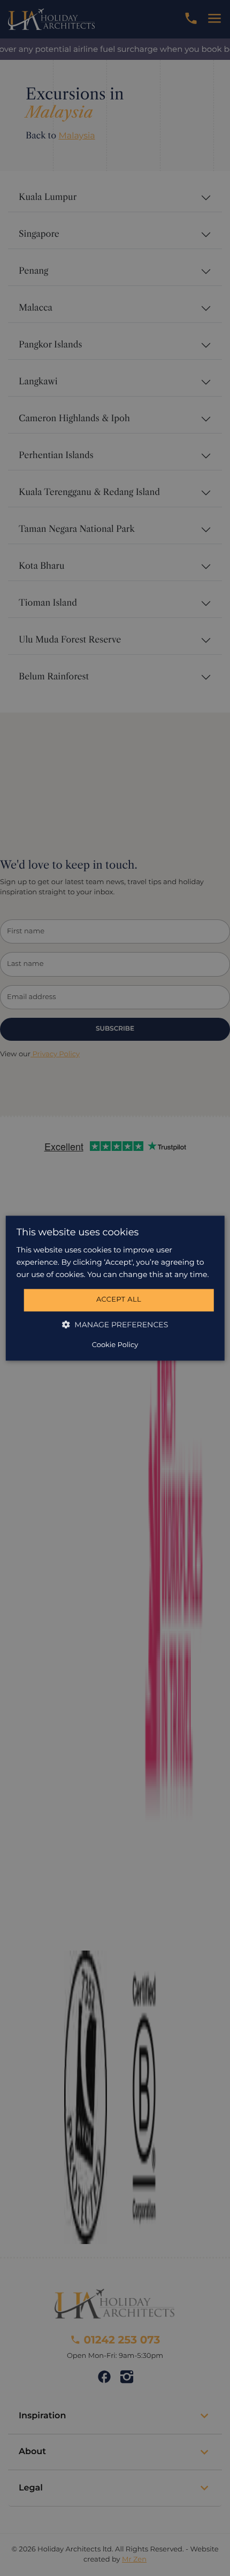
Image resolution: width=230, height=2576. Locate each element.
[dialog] (115, 1288)
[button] (115, 1324)
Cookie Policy (115, 1345)
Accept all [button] (119, 1300)
